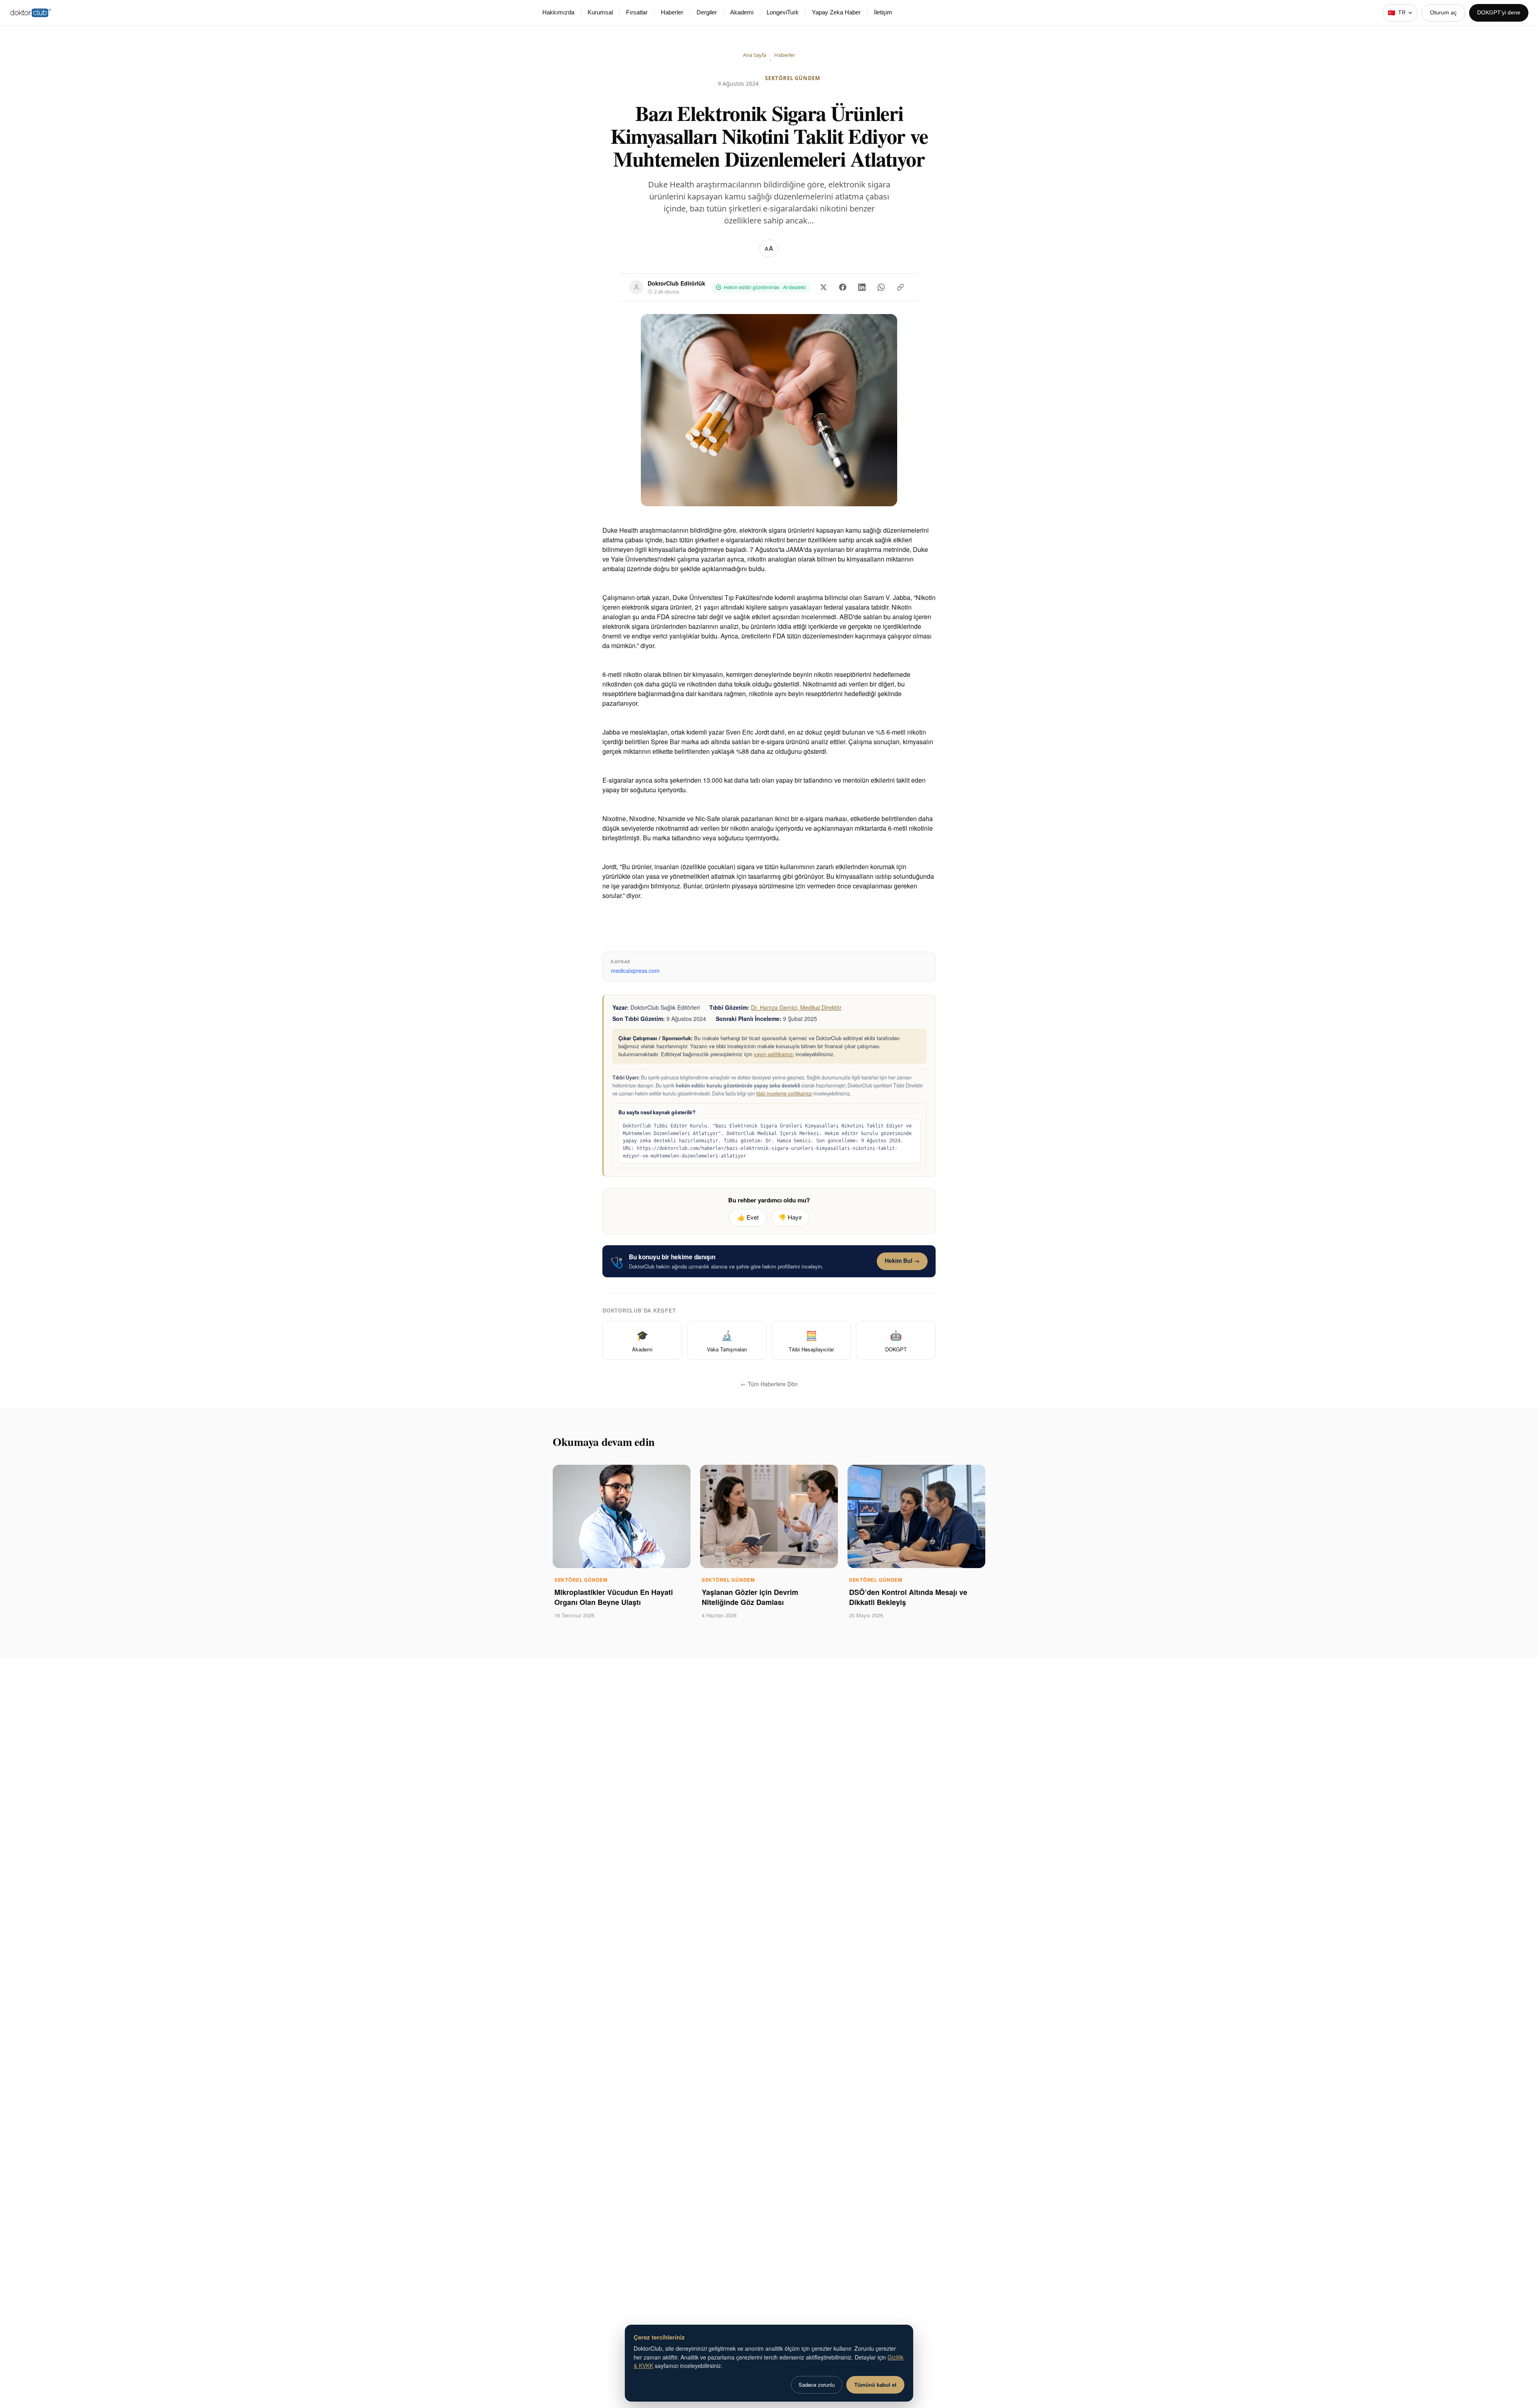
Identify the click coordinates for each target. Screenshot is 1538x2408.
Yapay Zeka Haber (836, 12)
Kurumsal (600, 12)
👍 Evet (748, 1217)
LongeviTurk (783, 12)
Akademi (742, 12)
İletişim (883, 12)
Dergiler (707, 12)
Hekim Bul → (902, 1260)
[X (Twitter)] (823, 287)
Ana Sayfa (755, 55)
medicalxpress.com (635, 970)
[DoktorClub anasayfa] (31, 13)
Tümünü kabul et (875, 2385)
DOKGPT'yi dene (1499, 12)
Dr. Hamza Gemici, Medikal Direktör (796, 1007)
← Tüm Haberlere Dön (769, 1384)
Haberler (672, 12)
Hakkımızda (558, 12)
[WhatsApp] (881, 287)
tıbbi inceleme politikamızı (784, 1093)
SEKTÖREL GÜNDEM (793, 78)
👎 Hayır (790, 1217)
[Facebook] (843, 287)
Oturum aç (1443, 12)
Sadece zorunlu (817, 2385)
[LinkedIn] (862, 287)
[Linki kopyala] (900, 287)
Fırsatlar (637, 12)
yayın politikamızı (774, 1054)
